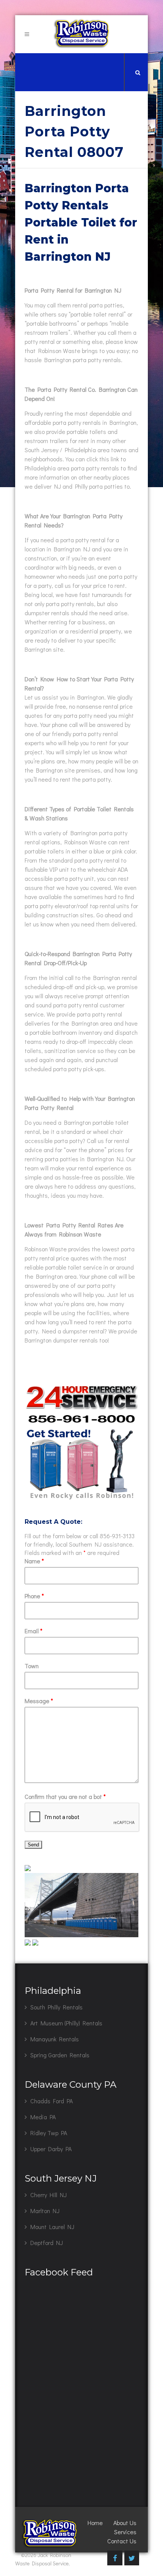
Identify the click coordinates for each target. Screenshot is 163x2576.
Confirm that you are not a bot (65, 1796)
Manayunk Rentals (55, 2039)
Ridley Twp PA (49, 2133)
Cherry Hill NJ (49, 2195)
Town (32, 1666)
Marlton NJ (45, 2211)
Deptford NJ (47, 2243)
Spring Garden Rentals (60, 2055)
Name (34, 1561)
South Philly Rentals (56, 2007)
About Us (125, 2523)
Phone (34, 1596)
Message (39, 1701)
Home (95, 2523)
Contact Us (122, 2541)
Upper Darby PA (51, 2149)
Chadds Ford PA (52, 2101)
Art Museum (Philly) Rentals (66, 2023)
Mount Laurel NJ (52, 2227)
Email (34, 1631)
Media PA (43, 2117)
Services (125, 2532)
